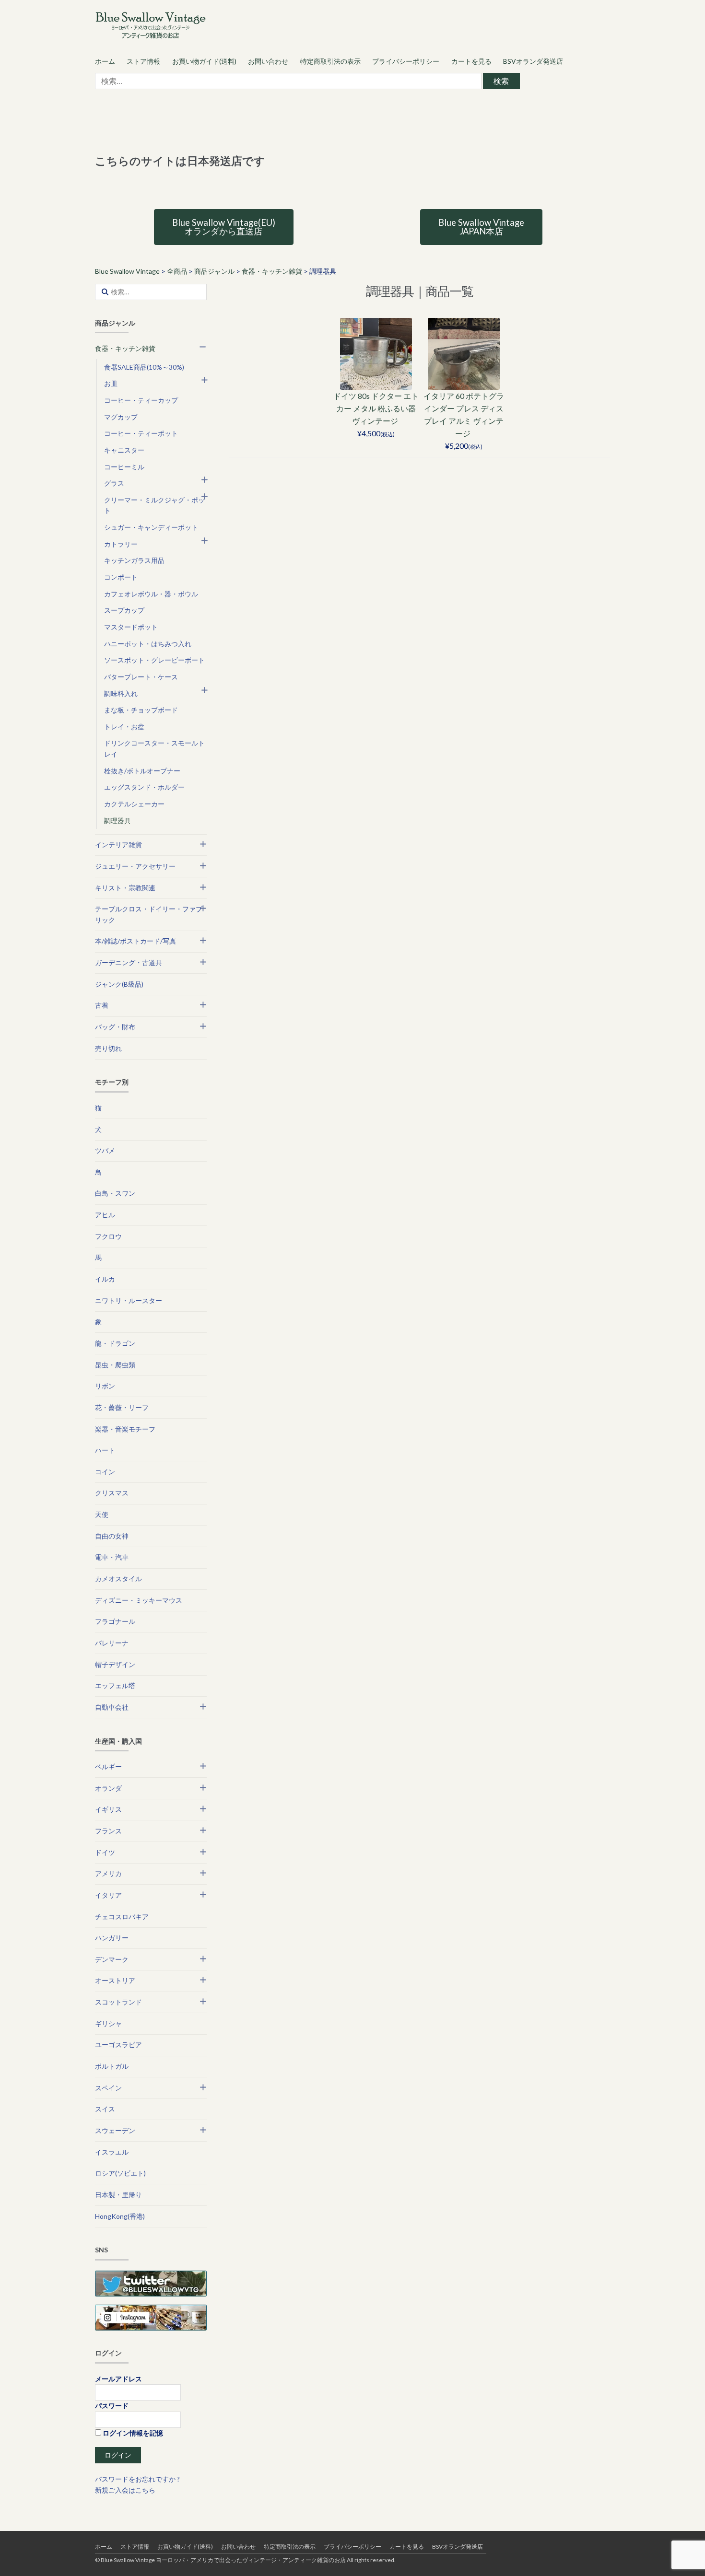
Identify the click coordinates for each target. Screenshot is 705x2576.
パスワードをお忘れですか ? (137, 2479)
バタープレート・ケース (141, 677)
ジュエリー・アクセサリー (135, 866)
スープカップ (124, 610)
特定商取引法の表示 (330, 61)
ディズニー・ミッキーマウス (139, 1600)
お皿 (111, 383)
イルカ (105, 1279)
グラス (114, 483)
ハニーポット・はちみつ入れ (148, 644)
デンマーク (112, 1959)
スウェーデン (115, 2130)
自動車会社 (112, 1707)
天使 (102, 1514)
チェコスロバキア (122, 1917)
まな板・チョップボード (141, 710)
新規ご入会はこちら (125, 2490)
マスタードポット (131, 627)
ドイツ (105, 1852)
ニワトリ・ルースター (129, 1300)
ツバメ (105, 1150)
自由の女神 (112, 1536)
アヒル (105, 1215)
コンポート (121, 577)
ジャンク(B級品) (119, 984)
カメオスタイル (118, 1579)
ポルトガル (112, 2066)
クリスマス (112, 1493)
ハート (105, 1450)
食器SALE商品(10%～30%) (144, 367)
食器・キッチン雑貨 (125, 348)
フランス (108, 1831)
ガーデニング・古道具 (129, 962)
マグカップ (121, 417)
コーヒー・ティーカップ (141, 400)
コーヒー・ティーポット (141, 433)
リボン (105, 1386)
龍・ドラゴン (115, 1343)
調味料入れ (121, 694)
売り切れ (108, 1048)
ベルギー (108, 1766)
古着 (102, 1005)
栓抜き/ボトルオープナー (142, 771)
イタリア (108, 1895)
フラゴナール (115, 1621)
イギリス (108, 1809)
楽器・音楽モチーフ (125, 1429)
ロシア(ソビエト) (120, 2173)
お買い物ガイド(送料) (204, 61)
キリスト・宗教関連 (125, 888)
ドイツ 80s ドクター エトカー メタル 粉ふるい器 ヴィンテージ (376, 408)
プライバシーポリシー (406, 61)
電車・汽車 (112, 1557)
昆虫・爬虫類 (115, 1365)
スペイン (108, 2088)
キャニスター (124, 450)
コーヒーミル (124, 467)
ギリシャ (108, 2023)
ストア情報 (143, 61)
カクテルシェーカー (134, 804)
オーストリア (115, 1980)
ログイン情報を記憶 (132, 2433)
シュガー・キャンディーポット (151, 527)
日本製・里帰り (118, 2195)
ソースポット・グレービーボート (154, 660)
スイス (105, 2109)
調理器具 (117, 821)
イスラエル (112, 2152)
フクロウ (108, 1236)
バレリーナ (112, 1643)
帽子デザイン (115, 1664)
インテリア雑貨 (118, 845)
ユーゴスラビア (118, 2045)
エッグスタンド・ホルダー (144, 787)
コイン (105, 1472)
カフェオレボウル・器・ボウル (151, 594)
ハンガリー (112, 1938)
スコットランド (118, 2002)
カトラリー (121, 544)
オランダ (108, 1788)
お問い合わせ (268, 61)
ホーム (105, 61)
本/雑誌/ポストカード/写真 (135, 941)
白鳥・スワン (115, 1193)
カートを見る (471, 61)
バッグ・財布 (115, 1027)
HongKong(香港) (120, 2216)
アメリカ (108, 1873)
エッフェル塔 (115, 1685)
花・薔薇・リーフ (122, 1407)
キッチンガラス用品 (134, 560)
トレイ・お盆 (124, 727)
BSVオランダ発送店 (533, 61)
